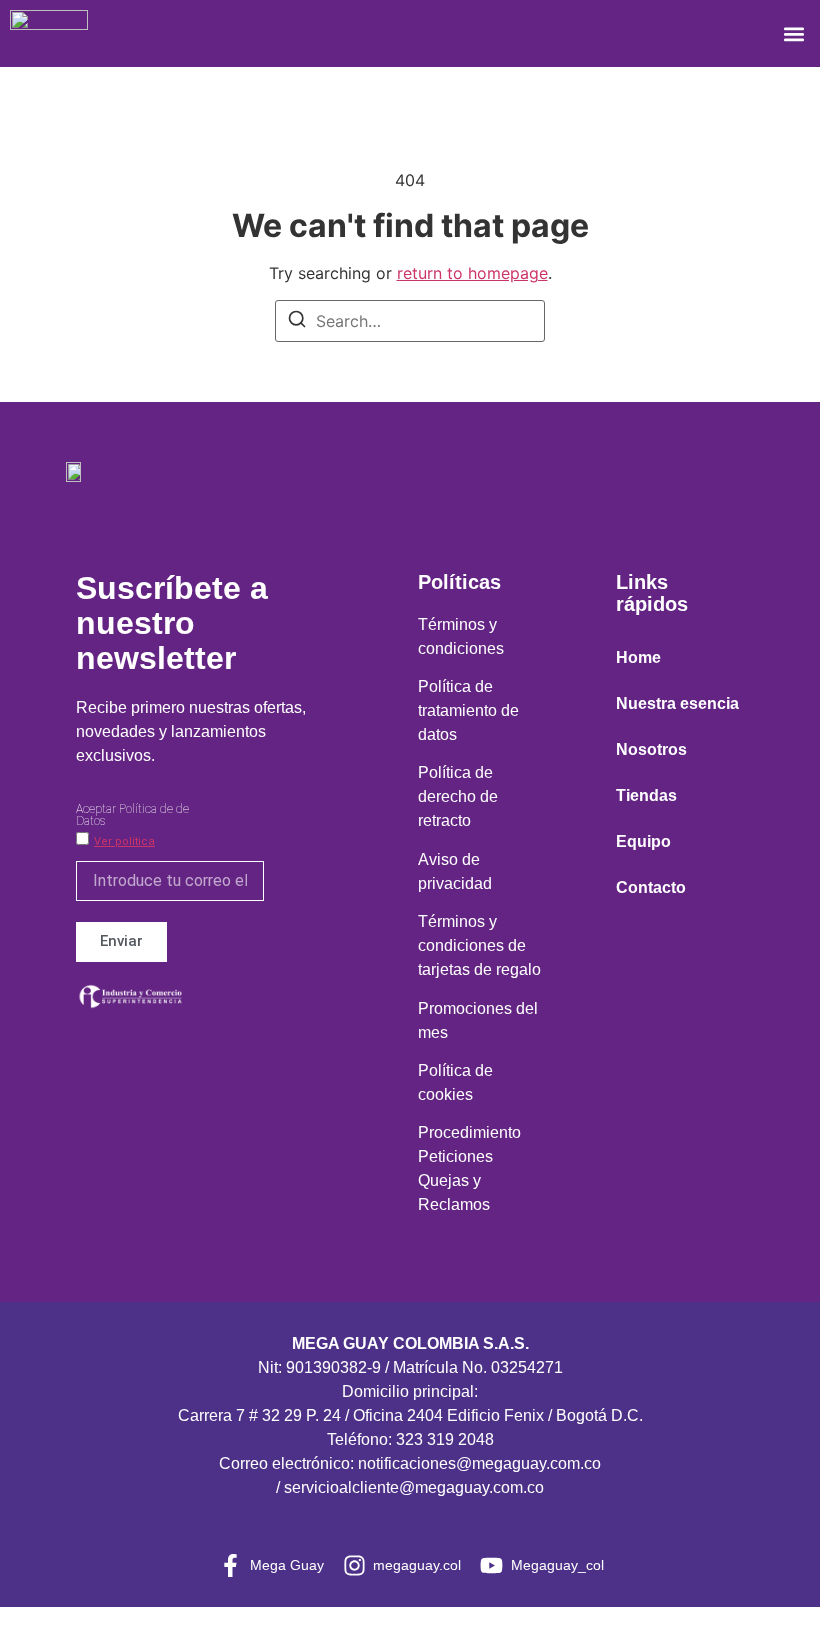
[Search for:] (410, 321)
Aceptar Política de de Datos (132, 815)
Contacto (651, 887)
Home (638, 657)
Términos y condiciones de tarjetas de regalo (479, 945)
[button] (793, 33)
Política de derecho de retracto (458, 796)
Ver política (124, 841)
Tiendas (646, 795)
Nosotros (651, 749)
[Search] (297, 322)
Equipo (643, 841)
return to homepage (472, 273)
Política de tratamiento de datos (468, 710)
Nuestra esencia (677, 703)
